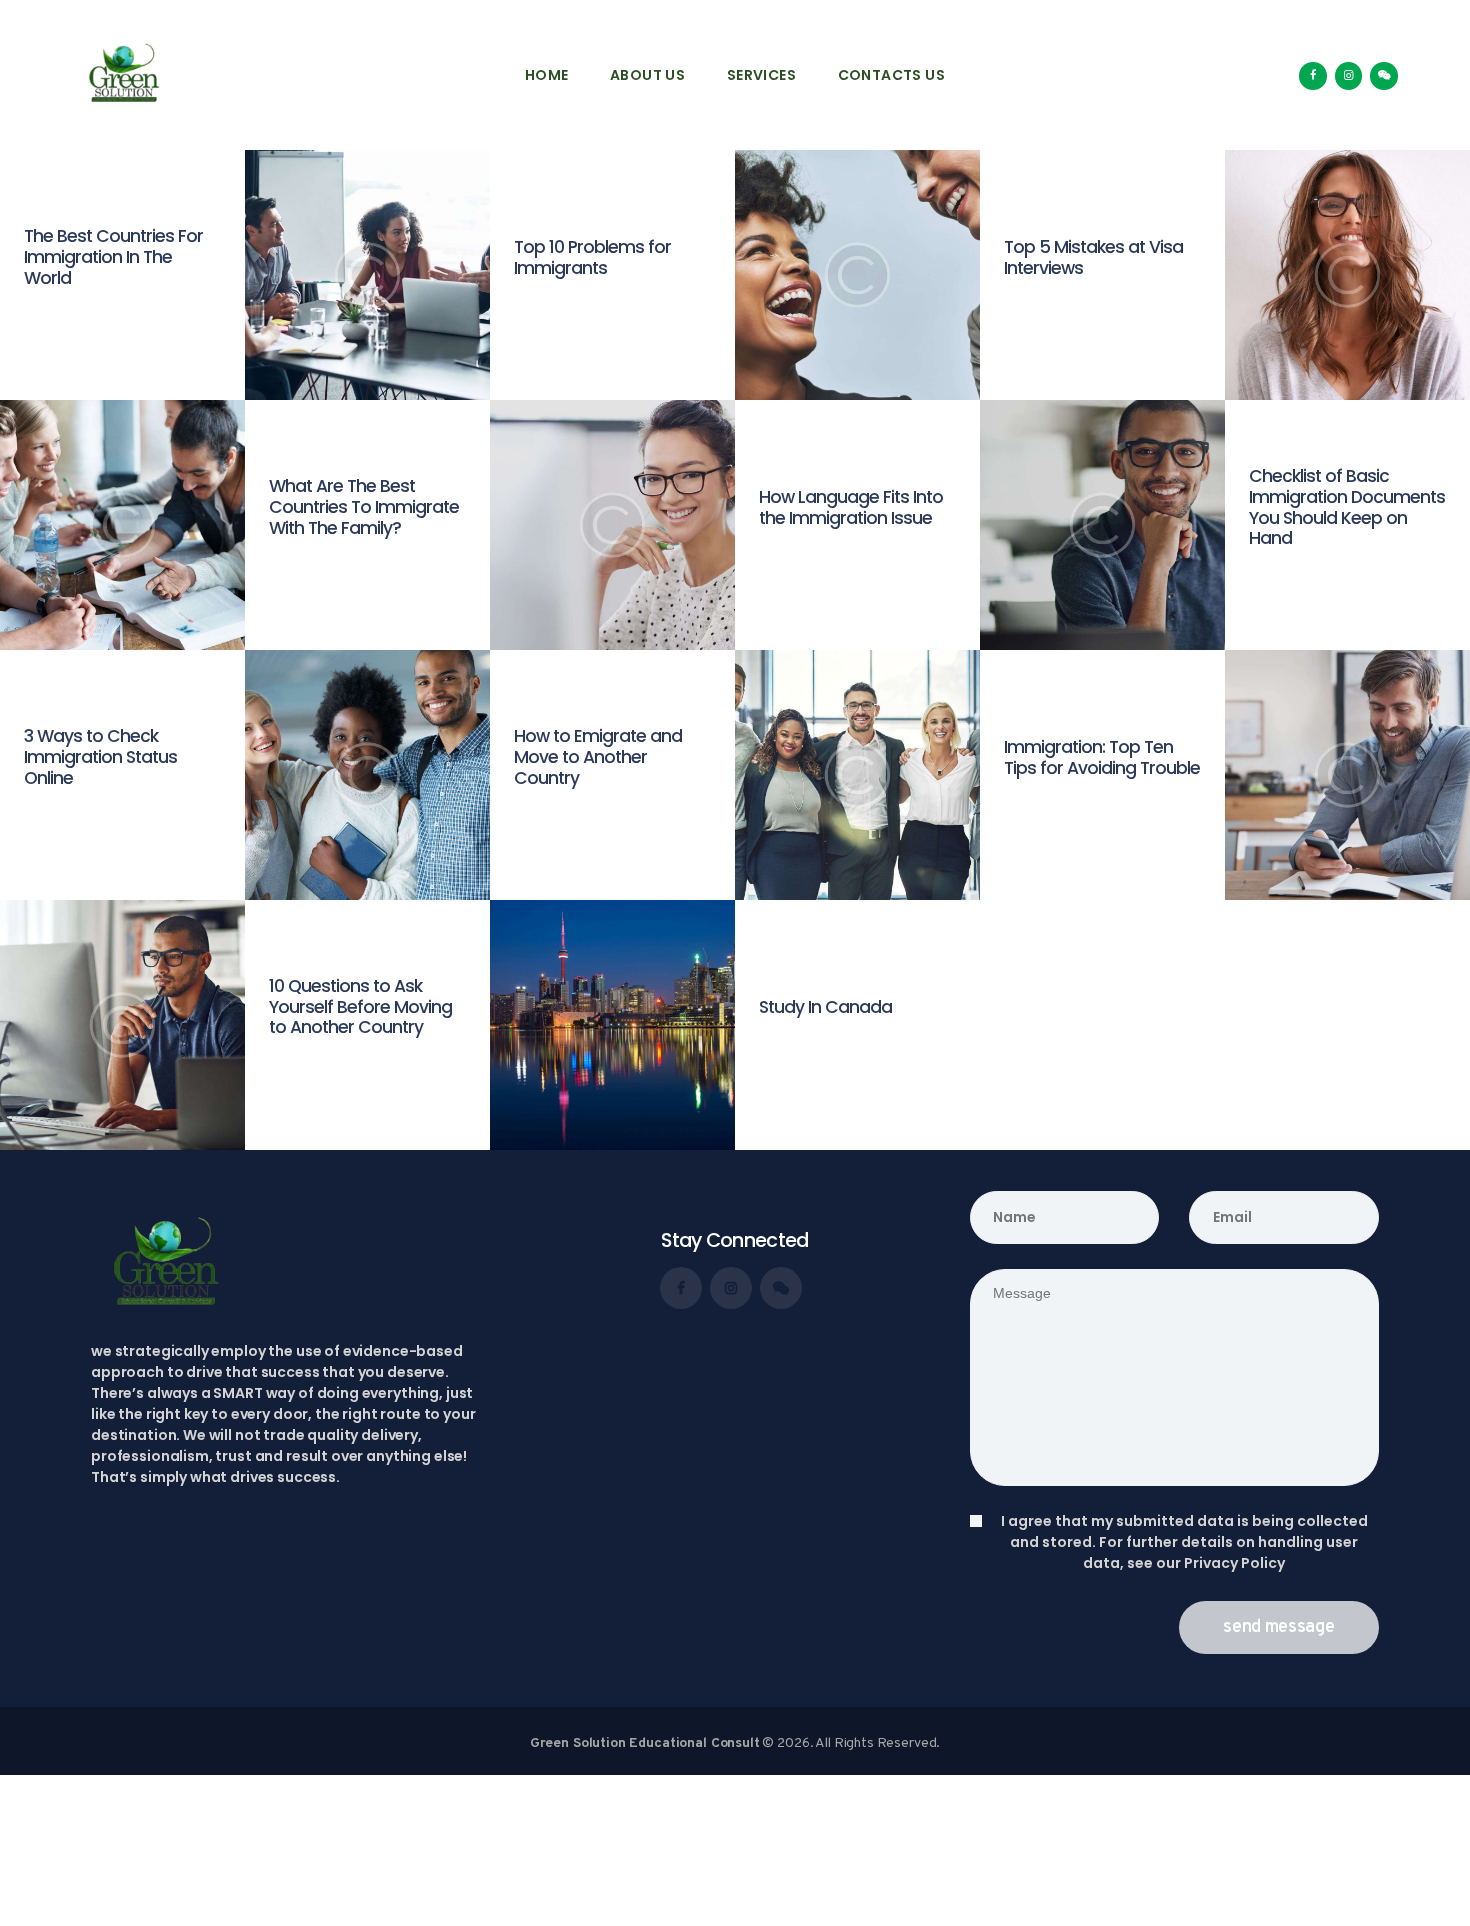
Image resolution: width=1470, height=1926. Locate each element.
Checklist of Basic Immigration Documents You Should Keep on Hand (1347, 507)
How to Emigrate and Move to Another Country (598, 757)
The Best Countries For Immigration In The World (113, 257)
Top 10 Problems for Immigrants (592, 258)
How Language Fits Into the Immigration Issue (851, 508)
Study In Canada (825, 1007)
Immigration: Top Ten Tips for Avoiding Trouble (1102, 758)
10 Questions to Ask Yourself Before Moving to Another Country (360, 1007)
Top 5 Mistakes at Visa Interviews (1093, 258)
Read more (63, 313)
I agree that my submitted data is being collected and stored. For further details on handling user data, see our (1184, 1542)
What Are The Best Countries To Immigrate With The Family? (364, 507)
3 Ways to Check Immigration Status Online (100, 757)
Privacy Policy (1234, 1563)
